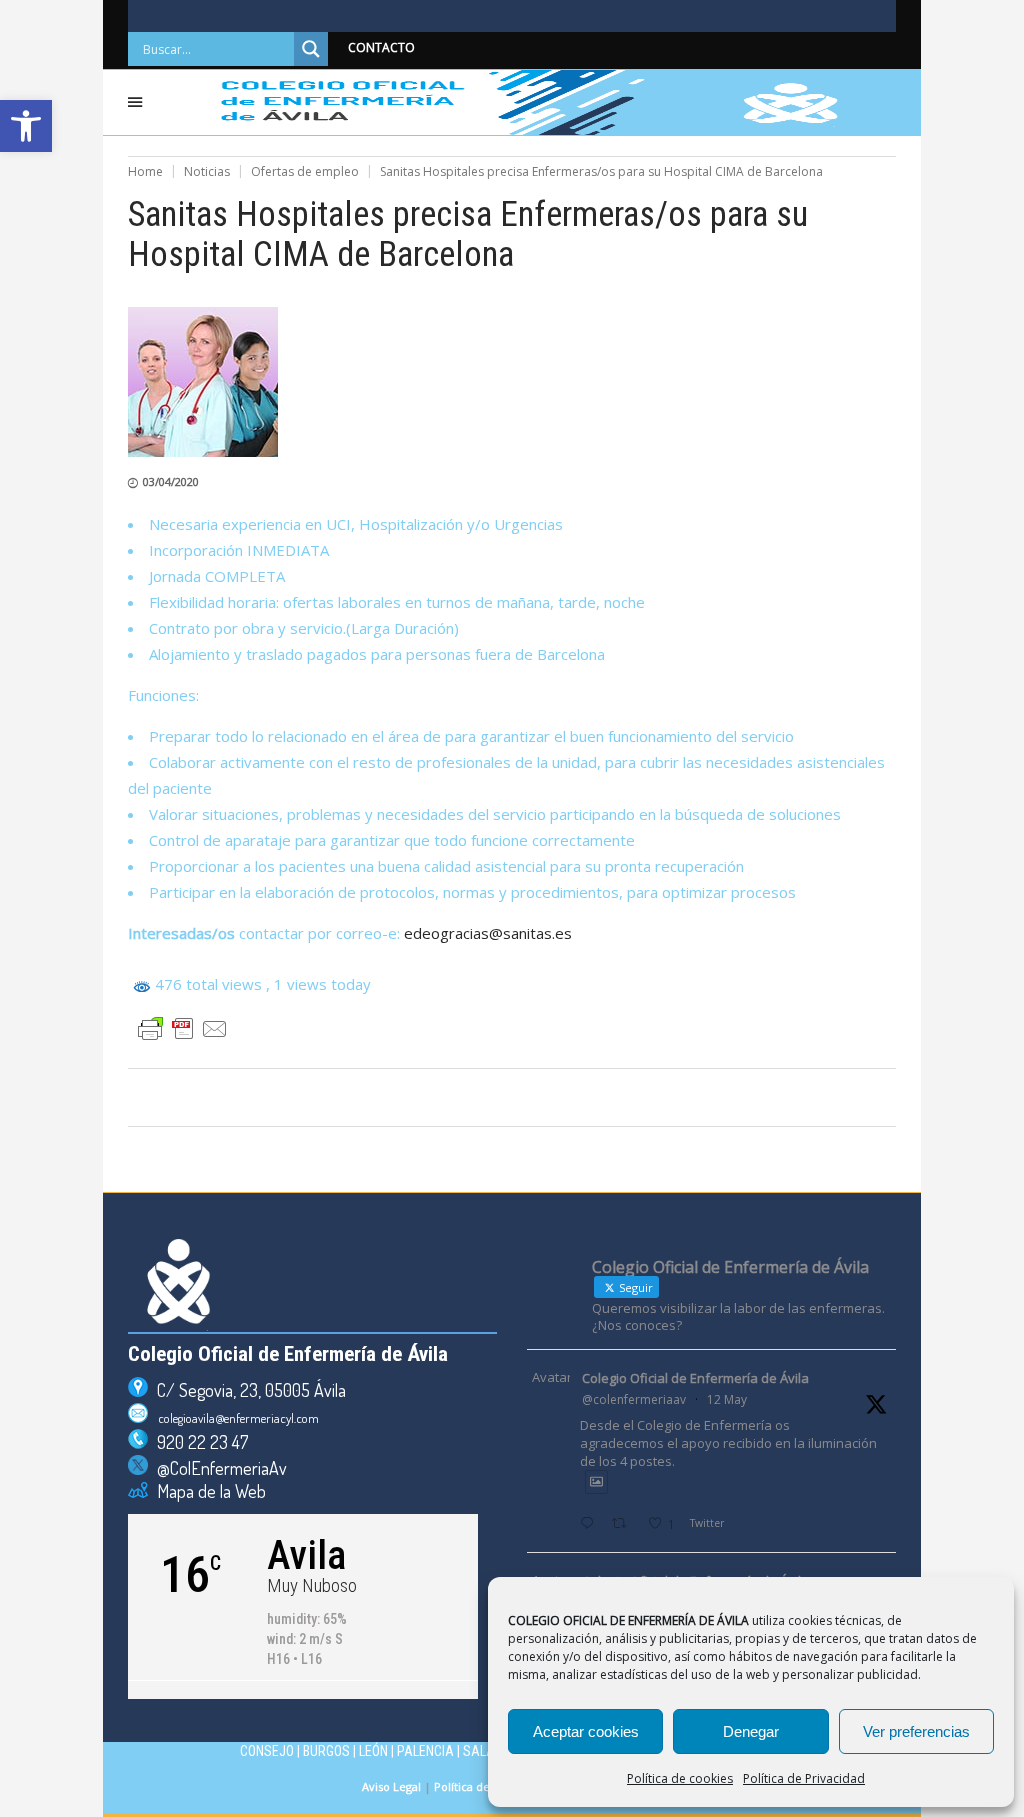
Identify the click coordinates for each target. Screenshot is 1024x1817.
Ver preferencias (916, 1731)
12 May (727, 1399)
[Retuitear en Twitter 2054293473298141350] (624, 1524)
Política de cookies (680, 1778)
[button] (26, 126)
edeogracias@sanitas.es (488, 933)
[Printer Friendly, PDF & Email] (183, 1029)
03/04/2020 (171, 481)
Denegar (751, 1731)
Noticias (207, 171)
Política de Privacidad (804, 1778)
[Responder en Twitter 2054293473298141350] (591, 1524)
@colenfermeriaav (634, 1399)
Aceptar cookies (586, 1731)
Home (145, 171)
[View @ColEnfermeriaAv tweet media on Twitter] (596, 1481)
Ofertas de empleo (305, 171)
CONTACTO (381, 47)
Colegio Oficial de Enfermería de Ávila (695, 1378)
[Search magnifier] (311, 49)
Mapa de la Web (207, 1491)
